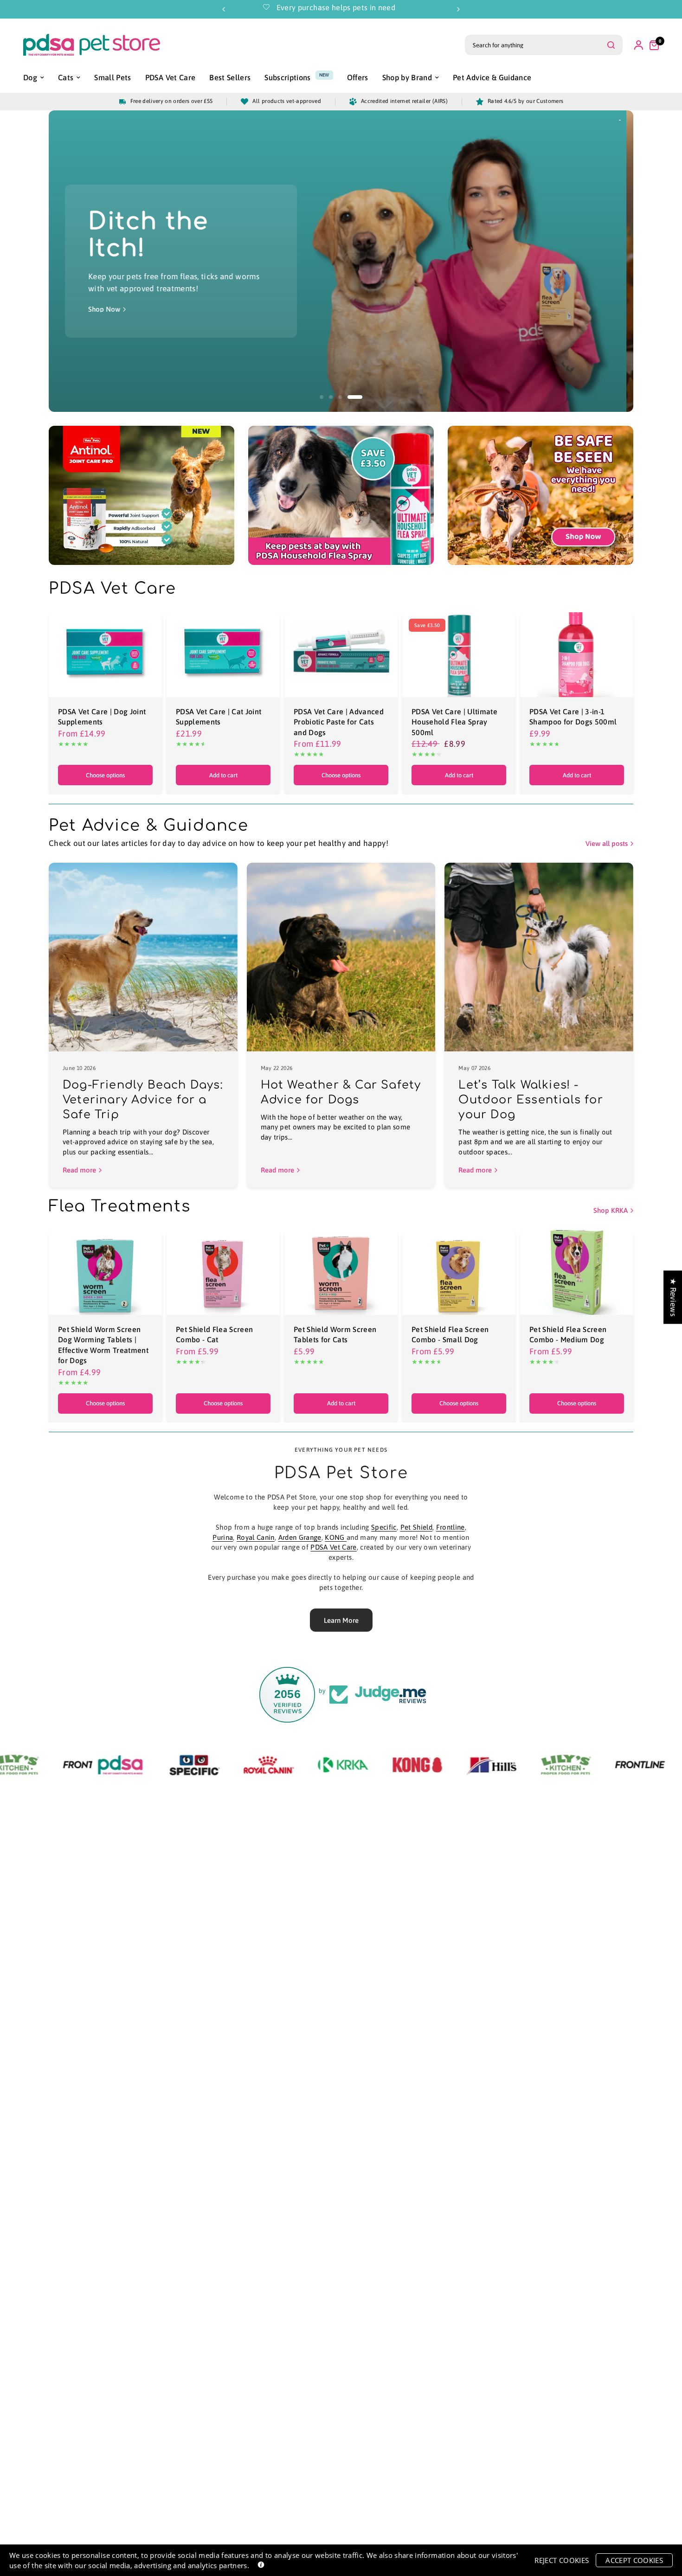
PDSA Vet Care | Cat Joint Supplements (219, 717)
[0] (652, 45)
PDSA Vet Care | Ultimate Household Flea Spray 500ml (454, 722)
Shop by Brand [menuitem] (407, 77)
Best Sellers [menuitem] (230, 77)
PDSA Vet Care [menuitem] (170, 77)
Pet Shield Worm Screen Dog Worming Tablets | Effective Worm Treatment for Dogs (103, 1345)
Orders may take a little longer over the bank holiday (412, 7)
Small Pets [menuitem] (113, 77)
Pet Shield (416, 1527)
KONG (336, 1537)
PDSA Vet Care (333, 1547)
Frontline (450, 1527)
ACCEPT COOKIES (634, 2560)
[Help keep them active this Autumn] (370, 261)
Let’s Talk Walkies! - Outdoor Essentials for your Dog (531, 1100)
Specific (384, 1527)
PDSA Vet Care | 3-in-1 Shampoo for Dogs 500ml (573, 717)
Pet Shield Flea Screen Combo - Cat (214, 1334)
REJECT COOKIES (562, 2560)
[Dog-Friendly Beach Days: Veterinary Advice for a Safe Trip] (143, 957)
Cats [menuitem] (66, 77)
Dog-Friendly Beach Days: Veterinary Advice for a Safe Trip (143, 1100)
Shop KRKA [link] (611, 1210)
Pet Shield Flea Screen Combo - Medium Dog (568, 1334)
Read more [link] (79, 1170)
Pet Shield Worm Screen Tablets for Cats (335, 1334)
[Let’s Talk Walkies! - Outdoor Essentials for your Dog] (539, 957)
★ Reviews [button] (673, 1297)
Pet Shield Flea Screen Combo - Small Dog (450, 1334)
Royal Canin (256, 1537)
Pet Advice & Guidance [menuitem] (492, 77)
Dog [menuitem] (30, 77)
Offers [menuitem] (358, 77)
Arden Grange (300, 1537)
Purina (223, 1537)
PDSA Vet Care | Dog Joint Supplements (102, 717)
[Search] (611, 45)
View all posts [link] (607, 843)
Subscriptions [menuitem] (287, 77)
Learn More (341, 1620)
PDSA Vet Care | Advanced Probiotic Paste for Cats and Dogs (339, 722)
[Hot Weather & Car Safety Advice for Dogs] (341, 957)
